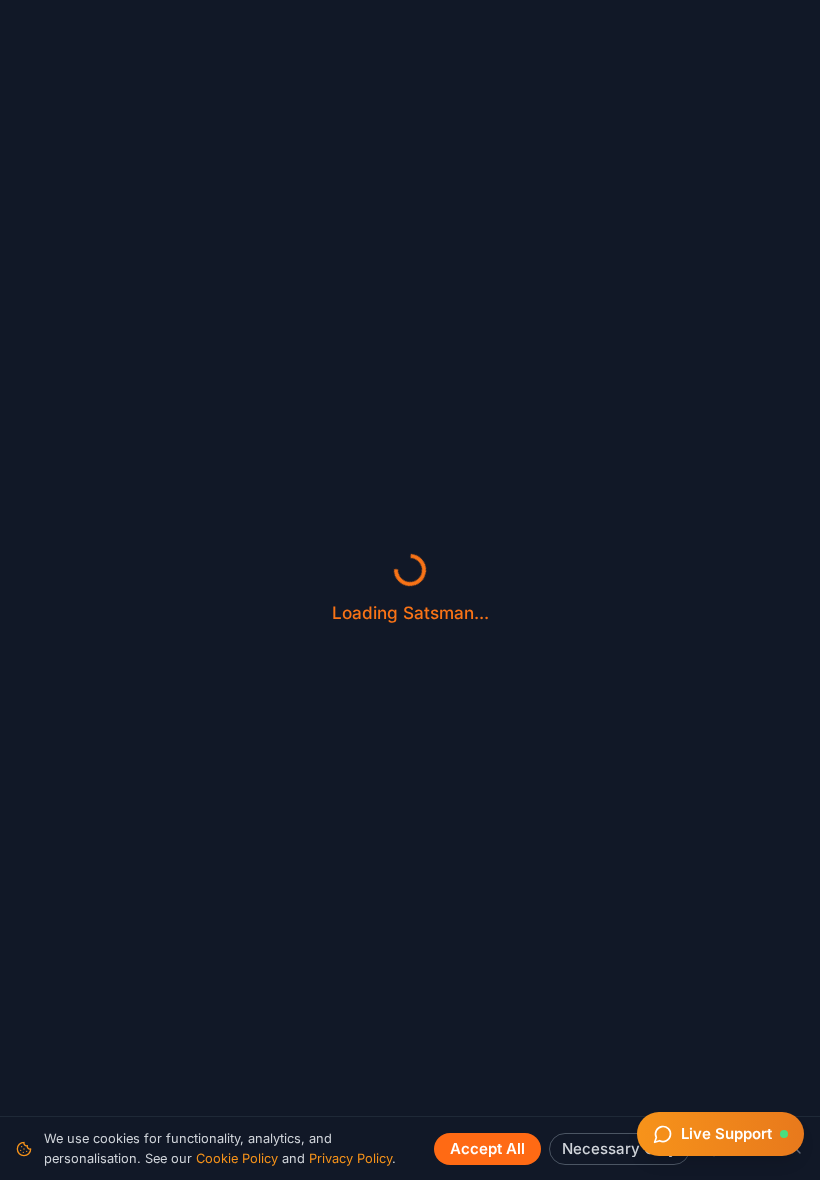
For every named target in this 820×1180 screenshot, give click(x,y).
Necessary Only (619, 1149)
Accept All (487, 1149)
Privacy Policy (350, 1158)
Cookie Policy (237, 1158)
